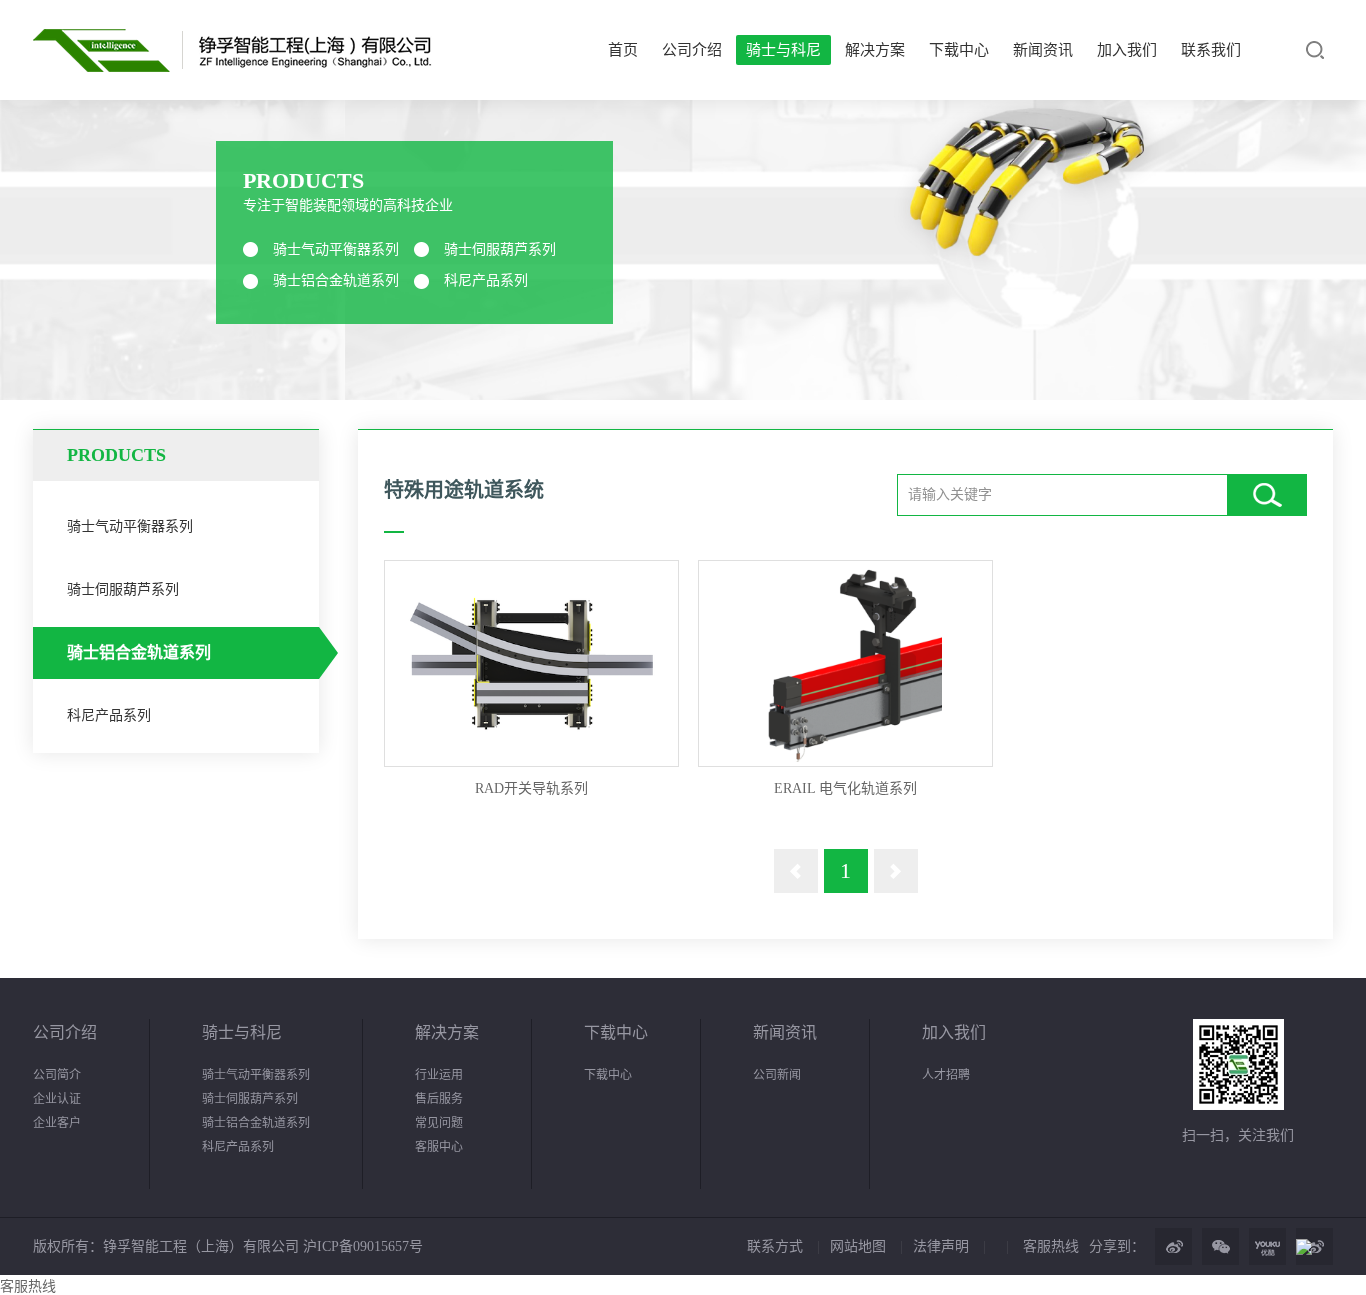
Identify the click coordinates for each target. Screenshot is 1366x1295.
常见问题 (439, 1123)
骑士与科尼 (783, 50)
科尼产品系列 (486, 280)
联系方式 (775, 1246)
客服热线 (1051, 1246)
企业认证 (57, 1099)
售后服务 (439, 1099)
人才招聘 (946, 1075)
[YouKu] (1267, 1246)
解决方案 (875, 50)
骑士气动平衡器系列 (336, 249)
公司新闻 (777, 1075)
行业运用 (439, 1075)
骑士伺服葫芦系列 (500, 249)
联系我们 (1211, 50)
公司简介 (57, 1075)
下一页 (896, 871)
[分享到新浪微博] (1173, 1246)
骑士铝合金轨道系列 (336, 280)
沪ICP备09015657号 (361, 1246)
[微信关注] (1220, 1246)
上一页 (796, 871)
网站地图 (858, 1246)
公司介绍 (692, 50)
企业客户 (57, 1123)
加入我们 (1127, 50)
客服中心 (439, 1147)
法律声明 (941, 1246)
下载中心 (959, 50)
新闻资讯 (1043, 50)
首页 (623, 50)
